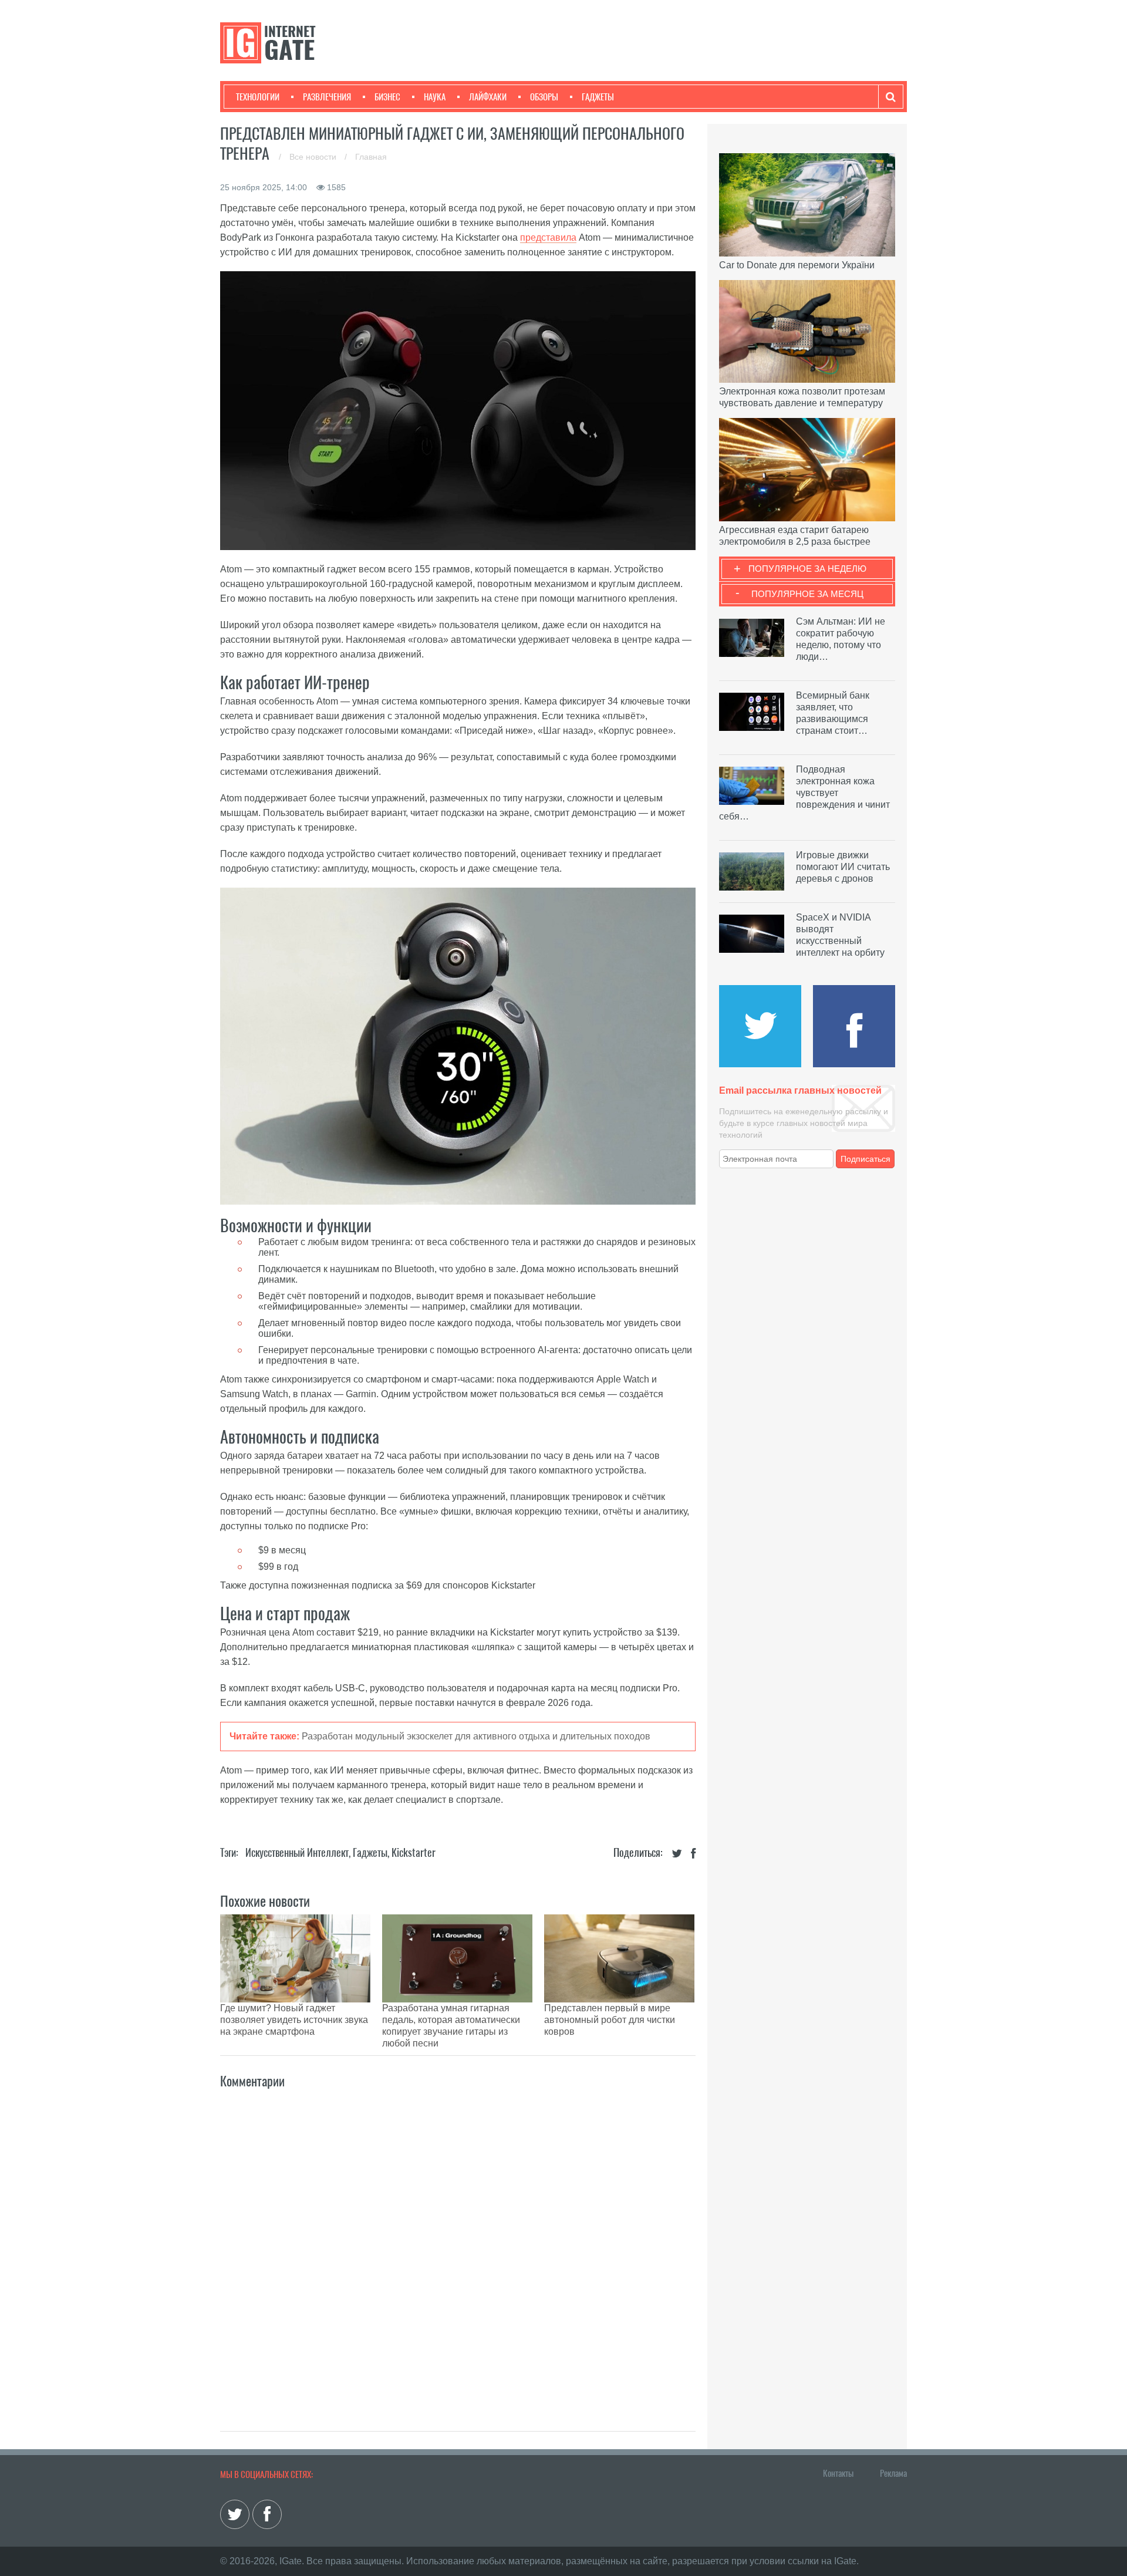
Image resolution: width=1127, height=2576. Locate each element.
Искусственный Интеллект (297, 1852)
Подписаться (866, 1159)
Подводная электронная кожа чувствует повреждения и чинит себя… (804, 793)
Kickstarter (414, 1852)
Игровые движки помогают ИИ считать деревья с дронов (843, 867)
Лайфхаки (488, 97)
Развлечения (327, 97)
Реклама (893, 2473)
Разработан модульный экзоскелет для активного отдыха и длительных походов (476, 1736)
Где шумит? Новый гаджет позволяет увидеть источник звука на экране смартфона (294, 2020)
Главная (371, 157)
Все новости (314, 157)
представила (548, 237)
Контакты (838, 2473)
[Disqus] (458, 2247)
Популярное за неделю (807, 569)
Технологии (258, 97)
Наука (435, 97)
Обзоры (544, 97)
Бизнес (387, 97)
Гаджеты (598, 97)
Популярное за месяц (807, 594)
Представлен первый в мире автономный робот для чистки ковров (610, 2020)
